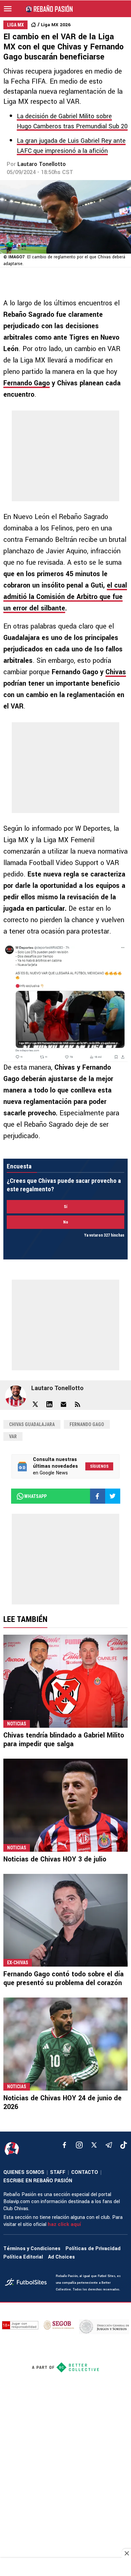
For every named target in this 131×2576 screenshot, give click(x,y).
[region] (65, 2568)
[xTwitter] (94, 2145)
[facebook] (64, 2145)
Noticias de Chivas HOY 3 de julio (55, 1859)
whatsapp (35, 1496)
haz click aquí (64, 2224)
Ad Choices (61, 2257)
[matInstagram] (79, 2145)
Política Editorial (23, 2257)
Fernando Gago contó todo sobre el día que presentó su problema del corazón (63, 1979)
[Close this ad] (126, 2553)
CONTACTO (85, 2172)
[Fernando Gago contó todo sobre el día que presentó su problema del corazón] (65, 1920)
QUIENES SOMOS (24, 2172)
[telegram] (109, 2145)
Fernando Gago (27, 383)
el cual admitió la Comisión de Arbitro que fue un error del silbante (65, 597)
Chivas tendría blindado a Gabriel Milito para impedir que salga (64, 1740)
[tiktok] (124, 2145)
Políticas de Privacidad (93, 2249)
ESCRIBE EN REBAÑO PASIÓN (38, 2181)
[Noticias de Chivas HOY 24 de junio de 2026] (65, 2044)
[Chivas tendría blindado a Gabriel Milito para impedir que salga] (65, 1681)
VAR (13, 1436)
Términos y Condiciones (32, 2249)
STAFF (58, 2172)
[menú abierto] (8, 9)
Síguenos (99, 1466)
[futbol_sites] (28, 2283)
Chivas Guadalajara (32, 1424)
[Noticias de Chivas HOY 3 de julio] (65, 1805)
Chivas (116, 672)
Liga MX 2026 (56, 25)
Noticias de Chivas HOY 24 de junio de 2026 (62, 2102)
